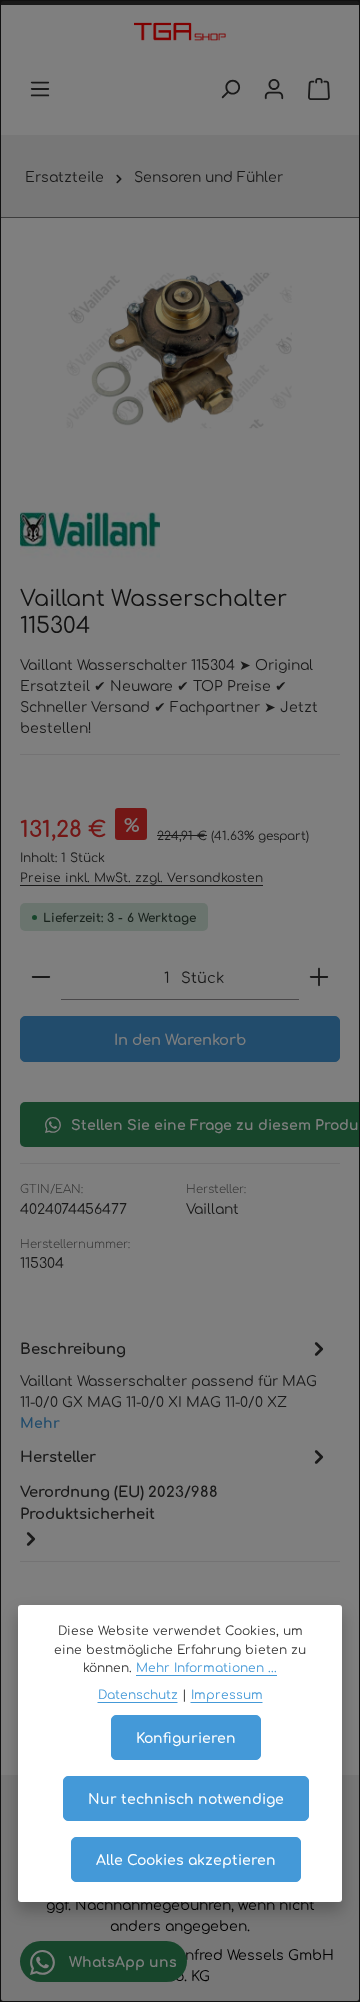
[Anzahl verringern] (41, 977)
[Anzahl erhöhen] (319, 977)
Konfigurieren (186, 1737)
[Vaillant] (90, 529)
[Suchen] (230, 89)
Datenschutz (138, 1694)
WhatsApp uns (121, 1961)
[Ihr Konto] (274, 89)
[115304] (179, 350)
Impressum (227, 1694)
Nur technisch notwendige (186, 1798)
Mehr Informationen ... (206, 1667)
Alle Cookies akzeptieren (186, 1859)
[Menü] (40, 89)
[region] (180, 350)
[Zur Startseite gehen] (179, 33)
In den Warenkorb (180, 1038)
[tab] (175, 1383)
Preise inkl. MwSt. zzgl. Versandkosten (141, 877)
